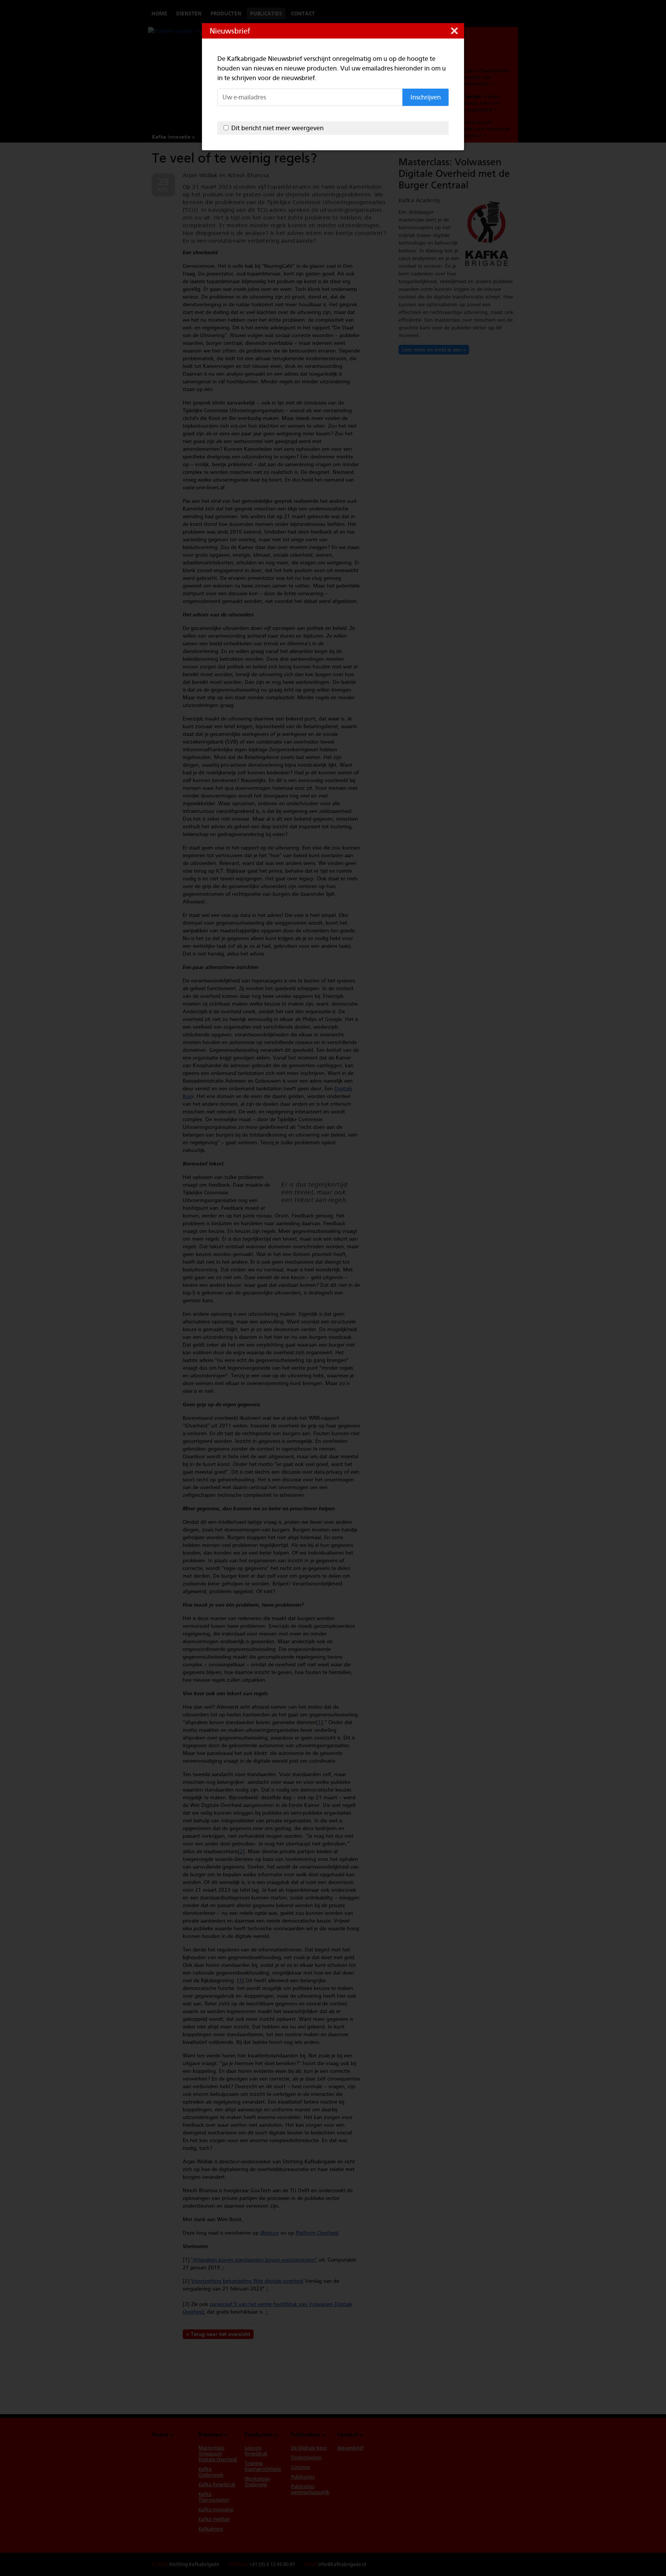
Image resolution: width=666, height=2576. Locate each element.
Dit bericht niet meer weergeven (277, 128)
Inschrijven (426, 97)
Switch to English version (495, 13)
